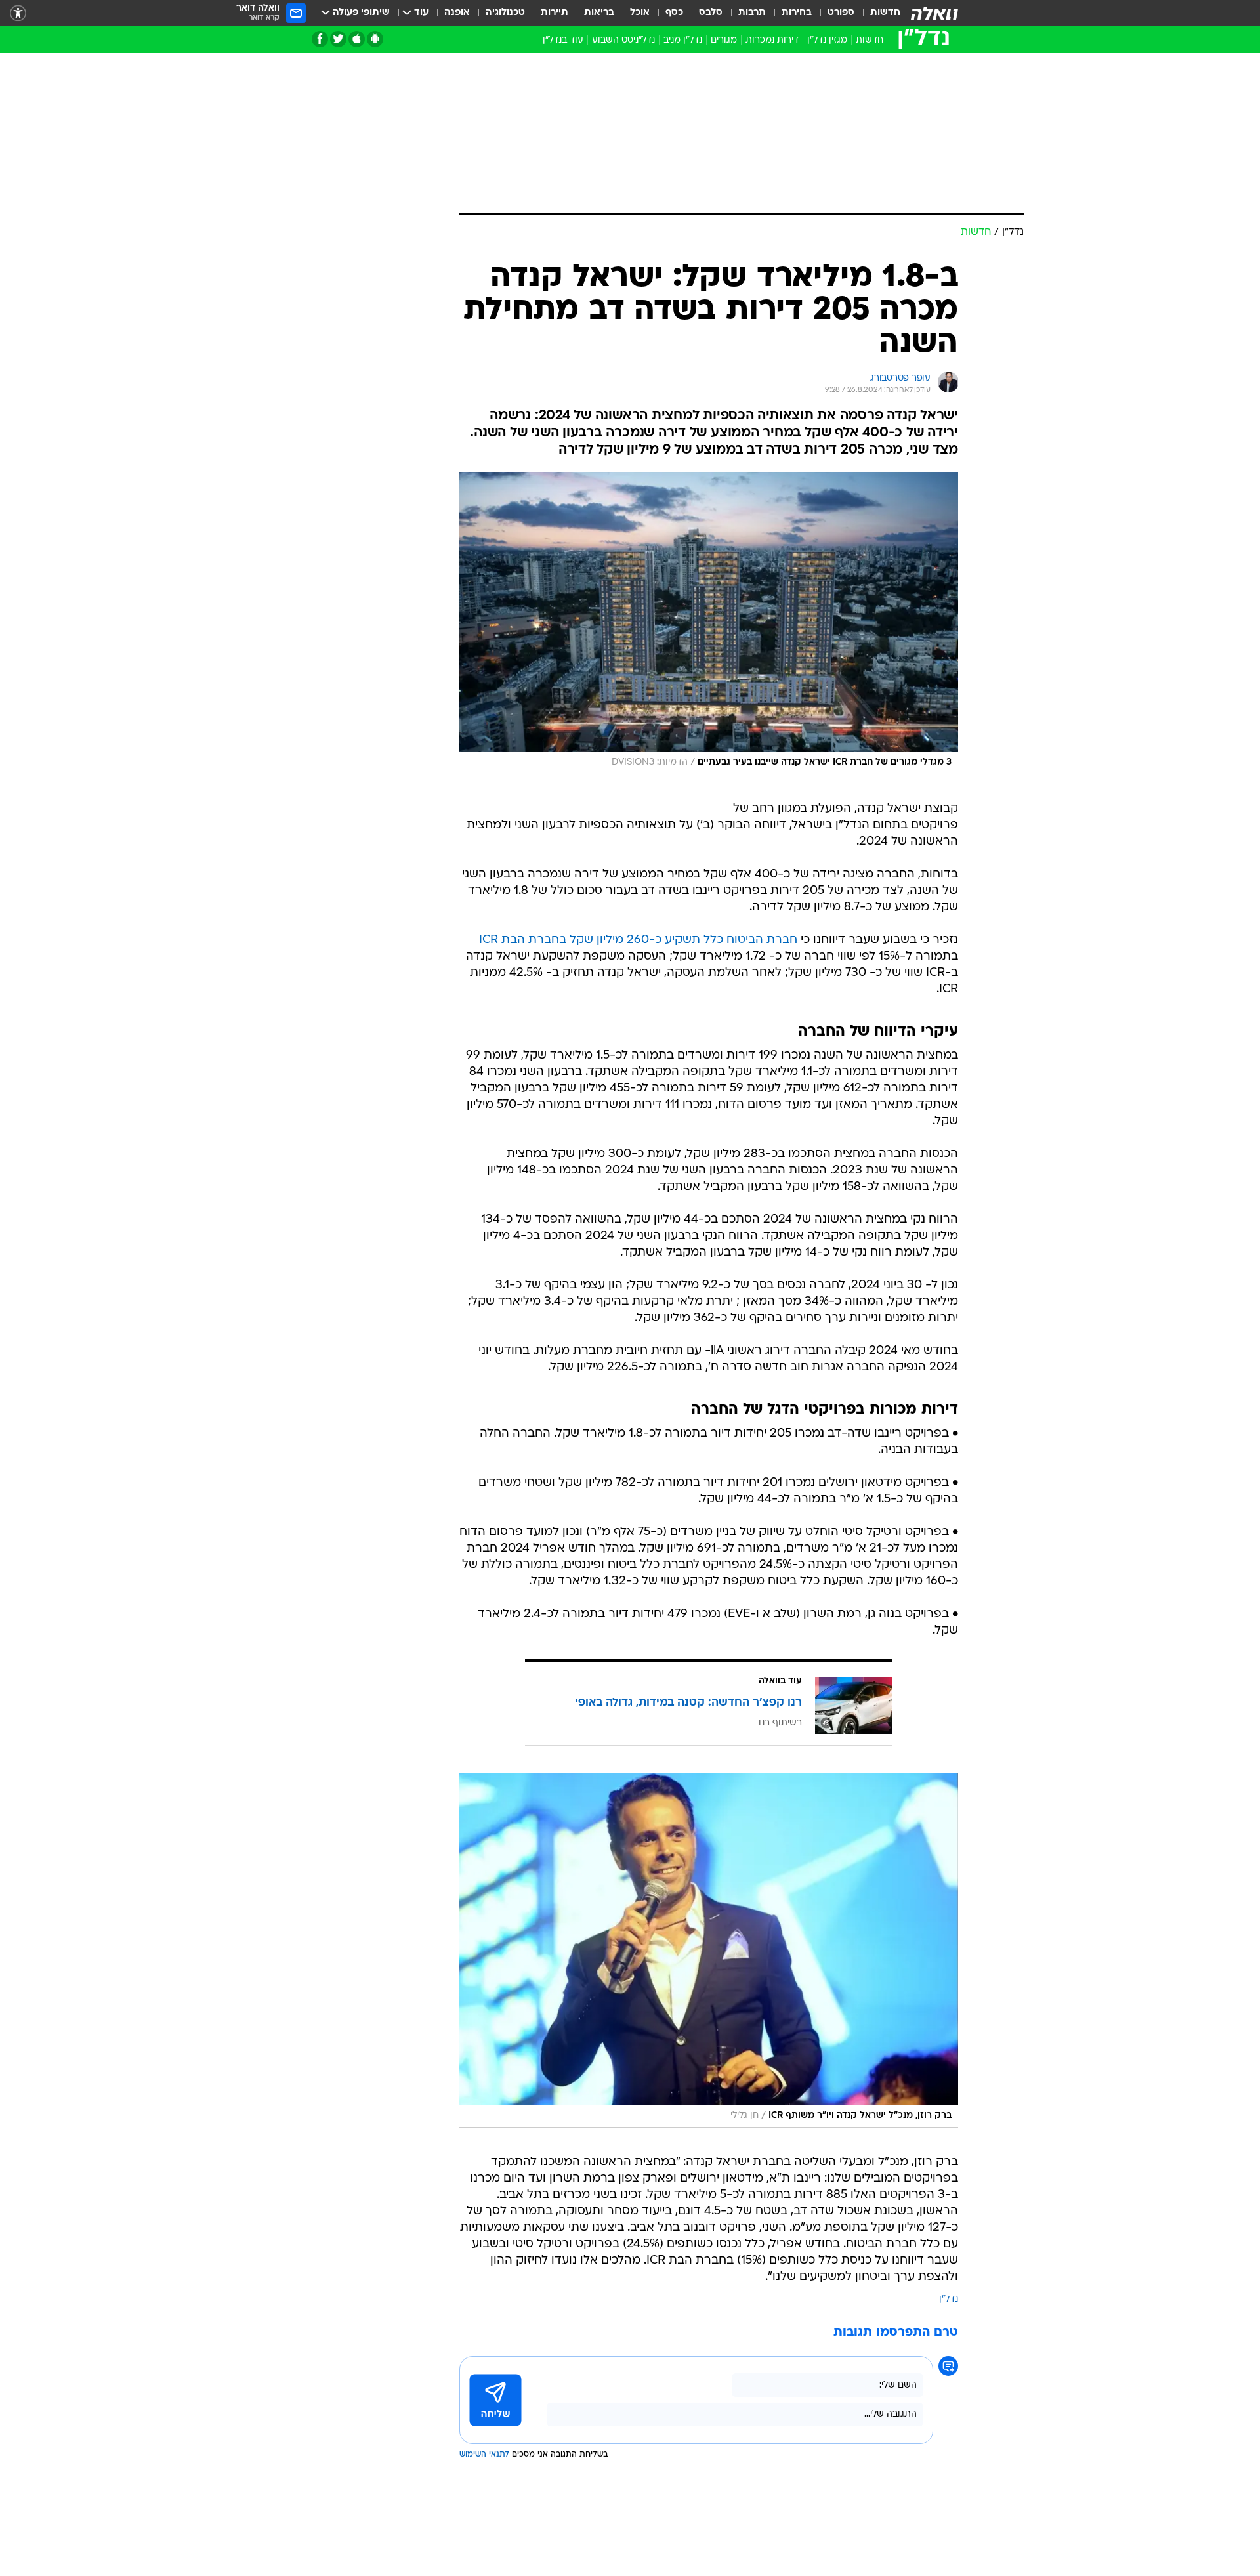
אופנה (457, 13)
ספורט (841, 13)
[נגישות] (18, 13)
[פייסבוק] (320, 39)
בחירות (797, 13)
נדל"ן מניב (683, 40)
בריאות (599, 13)
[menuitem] (877, 13)
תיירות (555, 13)
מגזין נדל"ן (827, 40)
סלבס (711, 13)
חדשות (885, 13)
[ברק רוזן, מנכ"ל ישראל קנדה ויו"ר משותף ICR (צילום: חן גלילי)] (709, 1951)
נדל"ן (949, 2299)
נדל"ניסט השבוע (623, 40)
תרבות (752, 13)
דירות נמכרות (772, 40)
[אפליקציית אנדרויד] (375, 39)
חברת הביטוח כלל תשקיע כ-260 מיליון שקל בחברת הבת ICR (638, 940)
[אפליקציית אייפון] (357, 39)
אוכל (640, 13)
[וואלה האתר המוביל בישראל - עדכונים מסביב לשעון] (934, 13)
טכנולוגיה (505, 13)
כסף (674, 13)
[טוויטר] (338, 39)
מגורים (724, 40)
